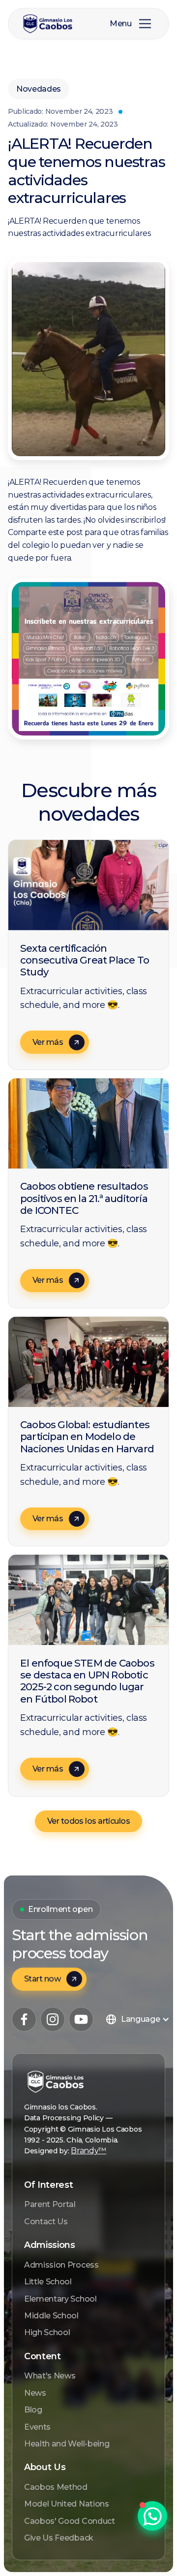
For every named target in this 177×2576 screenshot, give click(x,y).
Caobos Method (56, 2487)
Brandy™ (88, 2151)
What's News (50, 2376)
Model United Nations (67, 2504)
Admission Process (61, 2265)
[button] (145, 24)
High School (47, 2332)
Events (37, 2427)
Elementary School (60, 2299)
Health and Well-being (67, 2444)
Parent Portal (50, 2204)
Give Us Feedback (59, 2538)
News (35, 2393)
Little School (48, 2282)
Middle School (51, 2316)
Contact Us (46, 2222)
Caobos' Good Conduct (70, 2521)
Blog (33, 2410)
